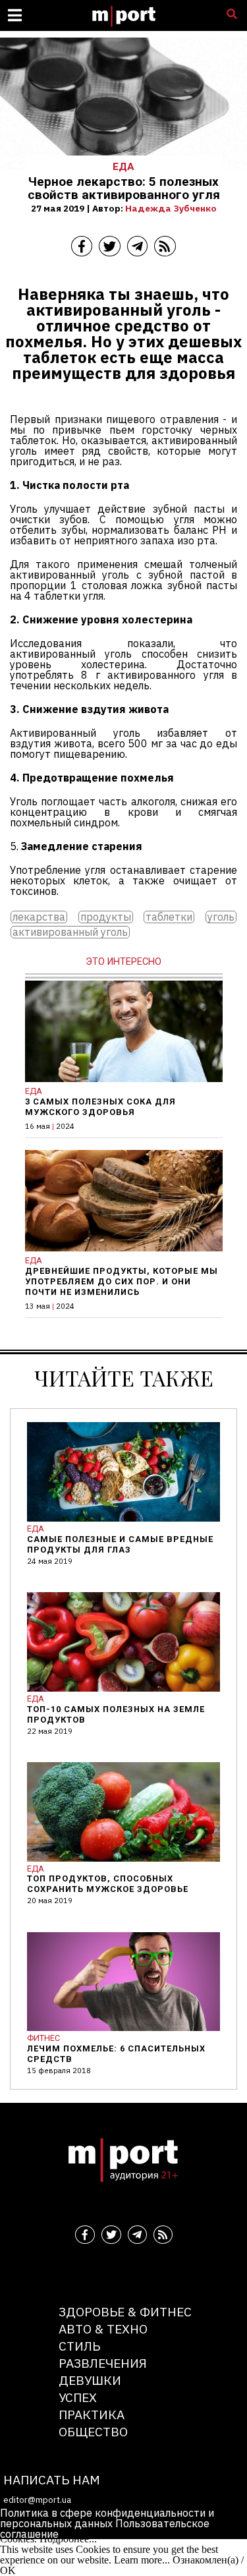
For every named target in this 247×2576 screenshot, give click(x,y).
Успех (78, 2397)
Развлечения (103, 2363)
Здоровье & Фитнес (125, 2311)
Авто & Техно (103, 2329)
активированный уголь (70, 932)
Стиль (79, 2346)
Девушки (90, 2380)
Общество (93, 2431)
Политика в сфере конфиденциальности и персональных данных (107, 2518)
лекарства (39, 917)
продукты (106, 917)
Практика (92, 2414)
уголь (221, 917)
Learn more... (142, 2560)
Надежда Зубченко (171, 208)
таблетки (169, 917)
